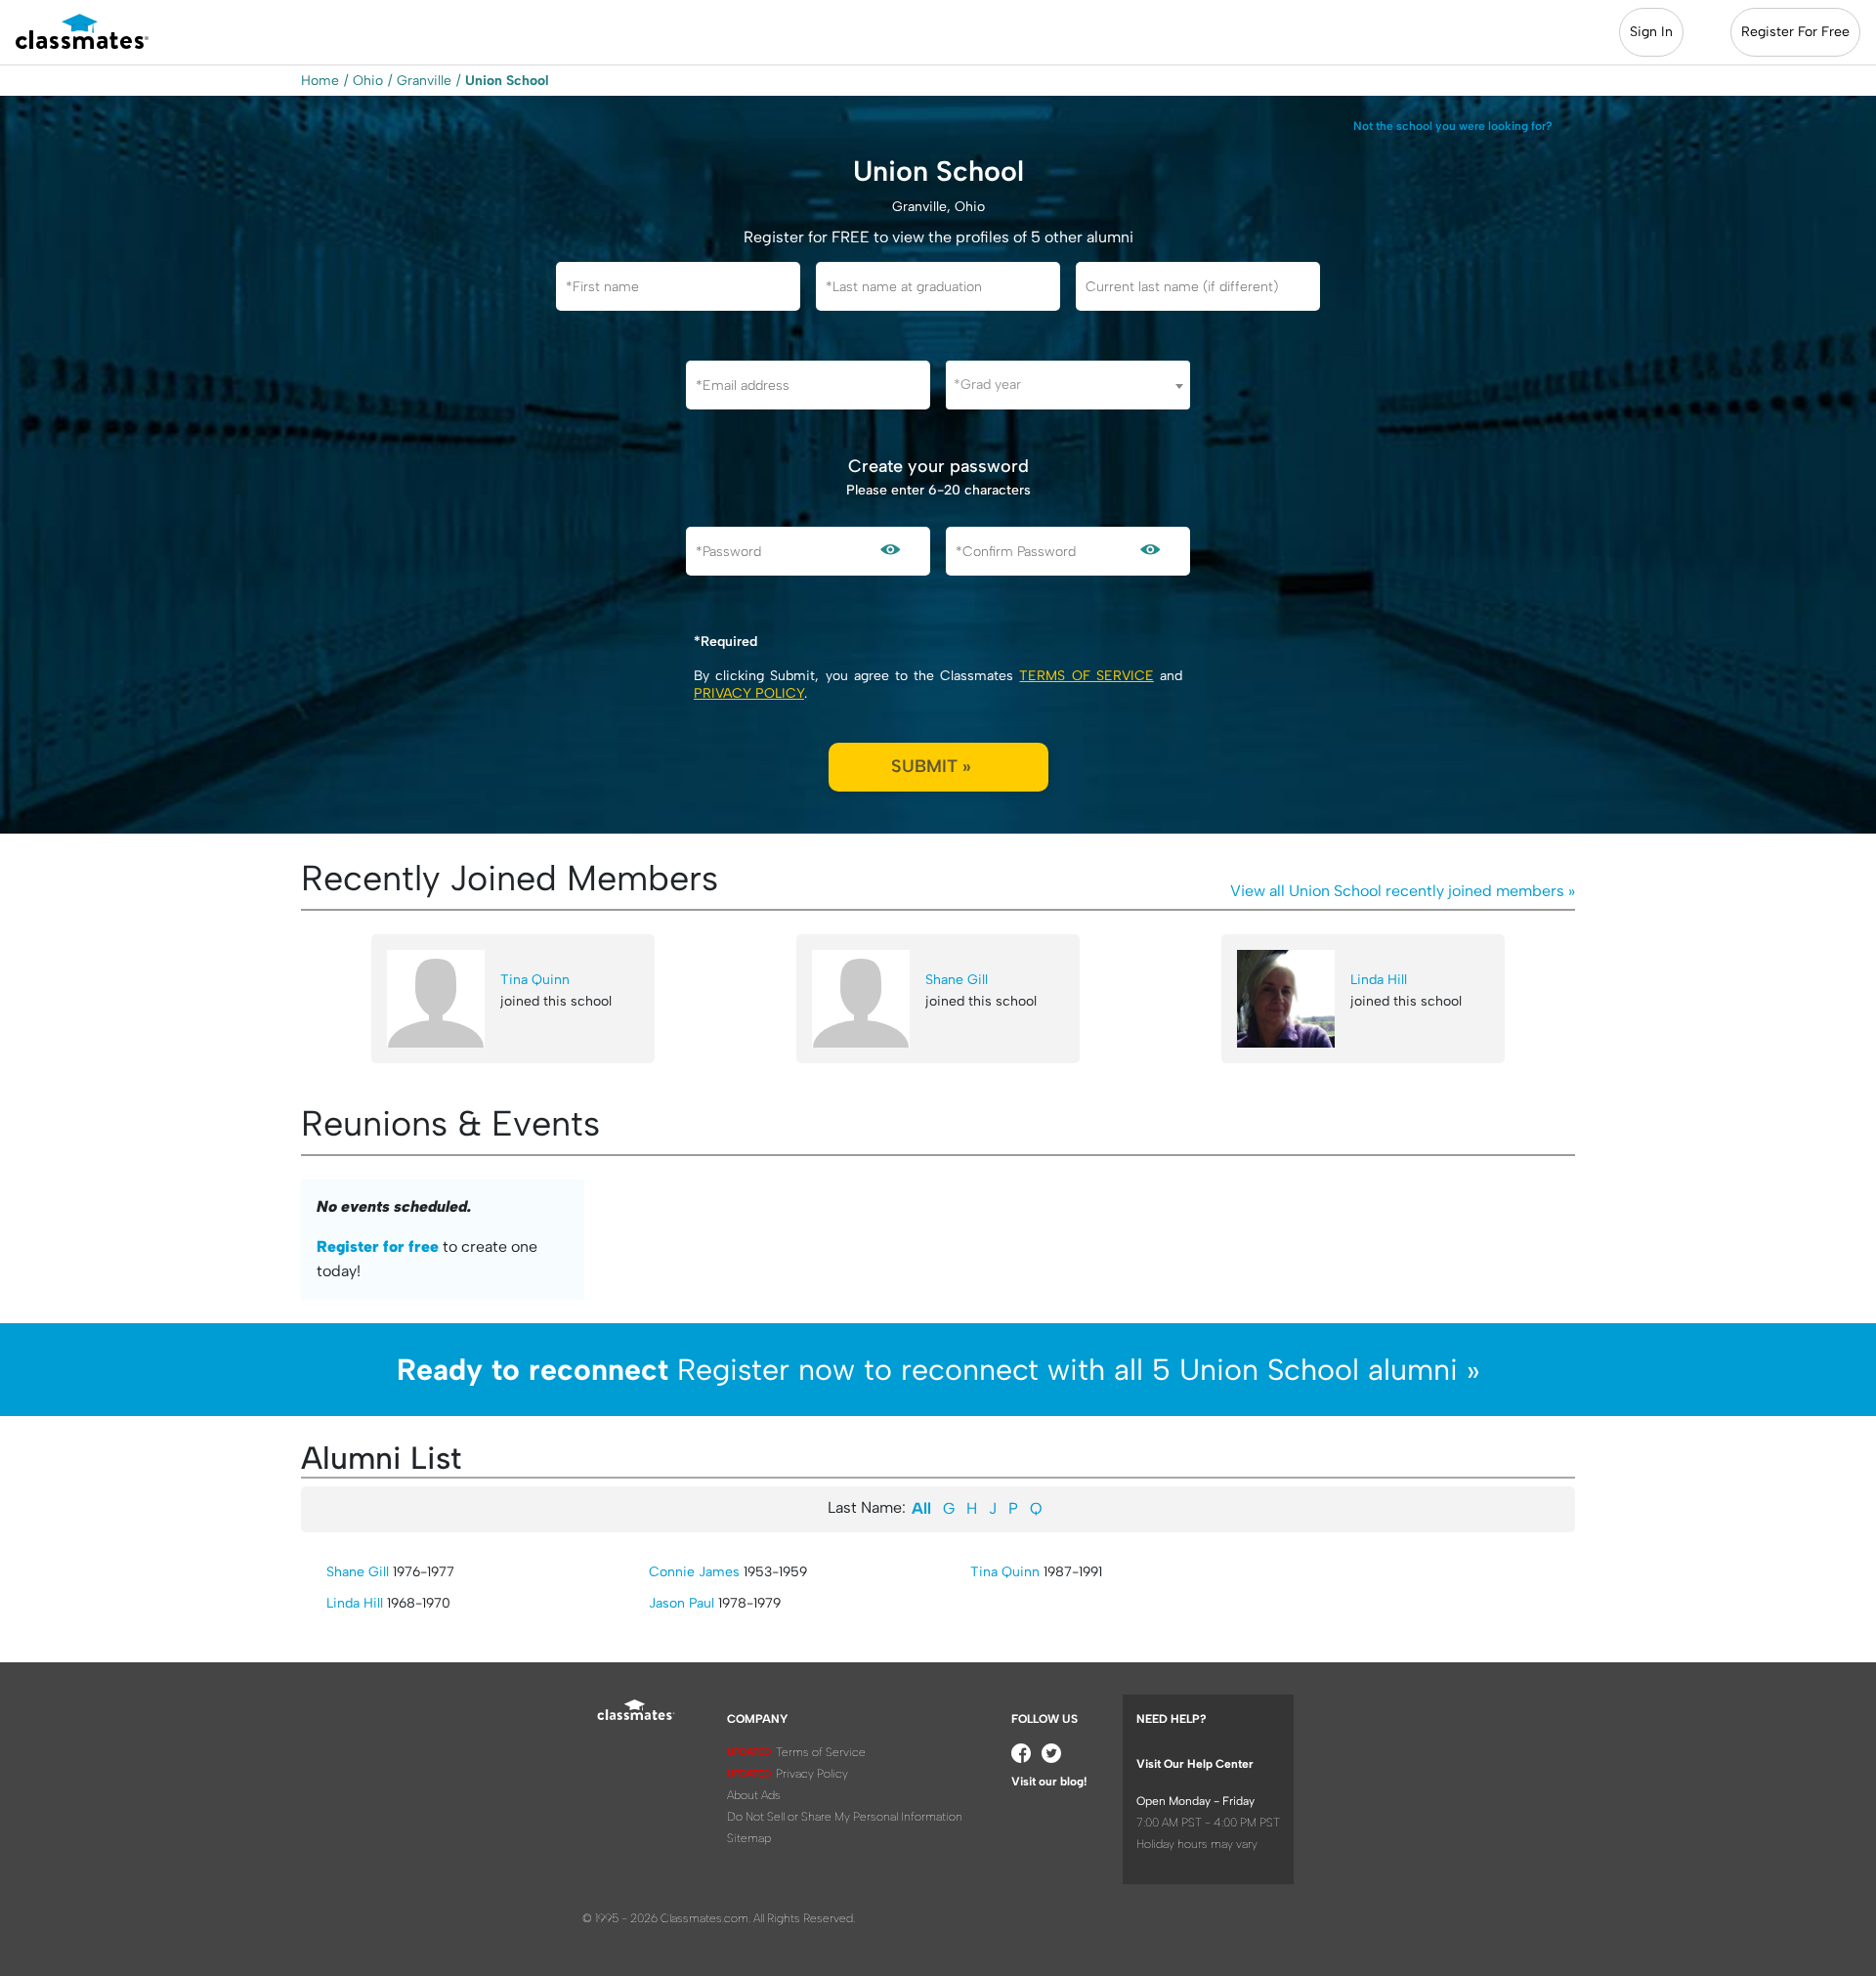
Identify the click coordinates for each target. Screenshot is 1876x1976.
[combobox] (1068, 385)
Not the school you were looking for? (1453, 126)
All (921, 1508)
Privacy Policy (749, 693)
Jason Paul (682, 1603)
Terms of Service (1086, 676)
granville (424, 81)
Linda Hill (1379, 980)
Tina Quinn (535, 980)
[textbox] (1068, 385)
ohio (368, 81)
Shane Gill (957, 980)
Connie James (694, 1572)
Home (320, 81)
